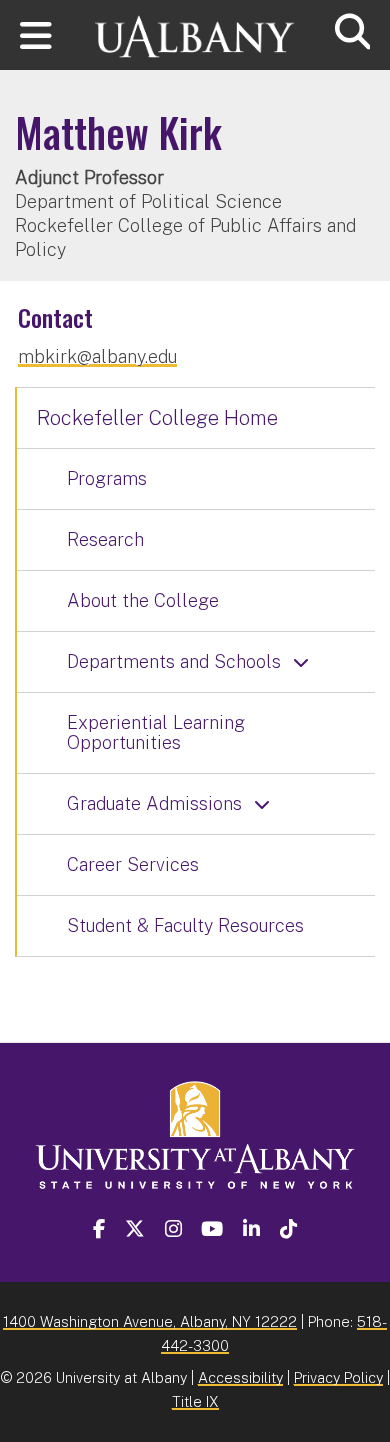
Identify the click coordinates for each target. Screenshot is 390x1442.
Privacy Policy (338, 1377)
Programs (107, 478)
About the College (143, 600)
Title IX (195, 1401)
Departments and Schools (174, 661)
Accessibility (240, 1377)
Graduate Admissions (154, 803)
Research (105, 539)
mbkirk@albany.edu (97, 356)
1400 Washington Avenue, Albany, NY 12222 (150, 1321)
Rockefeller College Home (157, 418)
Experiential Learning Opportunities (156, 732)
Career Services (133, 864)
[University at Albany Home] (195, 27)
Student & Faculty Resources (185, 925)
